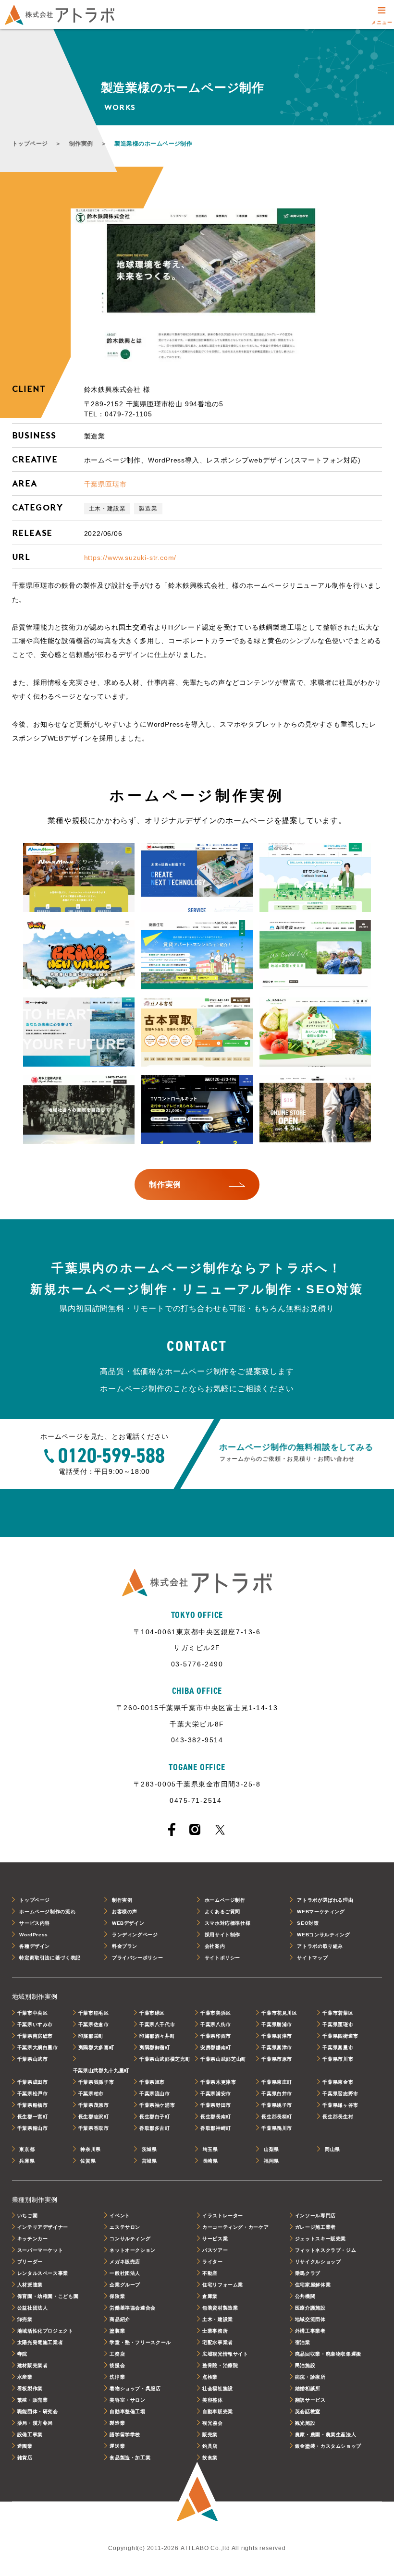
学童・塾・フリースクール (140, 2342)
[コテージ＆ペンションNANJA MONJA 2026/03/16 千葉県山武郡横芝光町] (79, 878)
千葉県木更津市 (218, 2082)
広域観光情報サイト (225, 2354)
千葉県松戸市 (33, 2094)
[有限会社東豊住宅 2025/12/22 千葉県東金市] (197, 955)
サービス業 (215, 2239)
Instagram (195, 1829)
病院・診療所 (310, 2377)
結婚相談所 (308, 2388)
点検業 (210, 2377)
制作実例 (81, 144)
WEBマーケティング (321, 1912)
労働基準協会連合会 (133, 2308)
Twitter (220, 1830)
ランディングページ (135, 1935)
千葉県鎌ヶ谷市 (340, 2105)
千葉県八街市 (216, 2024)
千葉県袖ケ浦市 (157, 2105)
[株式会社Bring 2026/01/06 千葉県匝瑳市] (79, 955)
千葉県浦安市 (216, 2094)
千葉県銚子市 (277, 2105)
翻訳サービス (310, 2400)
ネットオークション (133, 2250)
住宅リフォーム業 (223, 2285)
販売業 (210, 2435)
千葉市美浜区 (216, 2013)
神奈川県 (91, 2149)
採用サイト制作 (222, 1935)
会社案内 (215, 1946)
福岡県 (271, 2161)
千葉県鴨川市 (277, 2128)
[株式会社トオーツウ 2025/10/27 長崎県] (79, 1033)
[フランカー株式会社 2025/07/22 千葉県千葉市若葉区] (197, 1110)
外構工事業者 (310, 2331)
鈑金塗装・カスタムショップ (328, 2446)
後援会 (117, 2365)
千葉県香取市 (94, 2128)
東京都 (27, 2149)
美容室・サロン (127, 2400)
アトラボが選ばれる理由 (325, 1900)
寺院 (22, 2354)
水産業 (25, 2377)
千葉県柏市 (91, 2094)
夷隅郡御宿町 (155, 2047)
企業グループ (125, 2285)
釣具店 (210, 2446)
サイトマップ (312, 1958)
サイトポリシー (222, 1958)
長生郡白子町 (155, 2117)
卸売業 (25, 2319)
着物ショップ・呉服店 (135, 2388)
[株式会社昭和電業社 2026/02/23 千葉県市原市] (197, 878)
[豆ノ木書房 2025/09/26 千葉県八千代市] (197, 1033)
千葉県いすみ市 (35, 2024)
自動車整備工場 (127, 2412)
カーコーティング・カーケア (235, 2227)
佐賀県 (88, 2161)
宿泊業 (303, 2342)
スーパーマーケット (40, 2250)
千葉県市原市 (277, 2059)
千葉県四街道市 (340, 2036)
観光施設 (305, 2423)
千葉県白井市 (277, 2094)
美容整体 (213, 2400)
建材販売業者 (33, 2365)
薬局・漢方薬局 (35, 2423)
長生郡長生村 (338, 2117)
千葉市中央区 (33, 2013)
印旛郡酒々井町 (157, 2036)
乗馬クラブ (308, 2273)
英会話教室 (308, 2412)
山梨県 (271, 2149)
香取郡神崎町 (216, 2128)
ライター (213, 2262)
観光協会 (213, 2423)
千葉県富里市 (338, 2047)
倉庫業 (210, 2296)
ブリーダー (30, 2262)
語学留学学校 (125, 2435)
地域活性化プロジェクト (45, 2331)
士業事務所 (215, 2331)
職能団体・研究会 (38, 2412)
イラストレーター (223, 2216)
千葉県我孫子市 (96, 2082)
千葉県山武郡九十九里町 (101, 2071)
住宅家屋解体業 (313, 2285)
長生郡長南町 (216, 2117)
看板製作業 (30, 2388)
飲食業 (210, 2458)
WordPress (34, 1935)
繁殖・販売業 (33, 2400)
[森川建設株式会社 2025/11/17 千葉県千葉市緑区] (315, 955)
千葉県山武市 (33, 2059)
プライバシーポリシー (137, 1958)
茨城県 (149, 2149)
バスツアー (215, 2250)
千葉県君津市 (277, 2036)
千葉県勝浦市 (277, 2024)
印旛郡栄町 (91, 2036)
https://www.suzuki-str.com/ (130, 558)
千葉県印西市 (216, 2036)
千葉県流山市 (155, 2094)
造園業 (25, 2446)
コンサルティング (130, 2239)
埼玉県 (210, 2149)
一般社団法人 (125, 2273)
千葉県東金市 (338, 2082)
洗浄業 (117, 2377)
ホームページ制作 (225, 1900)
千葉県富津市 (277, 2047)
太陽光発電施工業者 (40, 2342)
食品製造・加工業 (130, 2458)
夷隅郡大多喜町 (96, 2047)
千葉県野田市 (216, 2105)
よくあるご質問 (222, 1912)
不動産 (210, 2273)
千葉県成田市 (33, 2082)
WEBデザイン (128, 1923)
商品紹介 (120, 2319)
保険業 (117, 2296)
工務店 (117, 2354)
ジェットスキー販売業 (320, 2239)
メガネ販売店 (125, 2262)
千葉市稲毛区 (94, 2013)
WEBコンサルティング (323, 1935)
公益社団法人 (33, 2308)
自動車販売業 (218, 2412)
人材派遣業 (30, 2285)
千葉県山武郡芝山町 (223, 2059)
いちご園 (28, 2216)
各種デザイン (35, 1946)
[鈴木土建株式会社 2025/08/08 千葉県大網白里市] (79, 1110)
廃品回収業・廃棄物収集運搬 (328, 2354)
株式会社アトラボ (60, 15)
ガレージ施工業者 (315, 2227)
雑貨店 (25, 2458)
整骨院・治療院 (220, 2365)
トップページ (30, 144)
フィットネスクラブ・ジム (326, 2250)
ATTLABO (197, 2493)
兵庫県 (27, 2161)
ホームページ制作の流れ (47, 1912)
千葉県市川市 (338, 2059)
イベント (120, 2216)
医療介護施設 (310, 2308)
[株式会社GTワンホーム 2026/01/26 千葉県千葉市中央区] (315, 878)
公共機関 (305, 2296)
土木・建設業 (107, 509)
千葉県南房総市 (35, 2036)
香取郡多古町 (155, 2128)
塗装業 (117, 2331)
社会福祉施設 (218, 2388)
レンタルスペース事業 (43, 2273)
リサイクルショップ (318, 2262)
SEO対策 (308, 1923)
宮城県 (149, 2161)
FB (172, 1829)
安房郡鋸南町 (216, 2047)
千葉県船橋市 (33, 2105)
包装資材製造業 (220, 2308)
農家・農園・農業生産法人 (326, 2435)
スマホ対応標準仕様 (228, 1923)
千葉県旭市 (152, 2082)
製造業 (148, 509)
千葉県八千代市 (157, 2024)
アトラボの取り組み (320, 1946)
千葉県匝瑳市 (105, 484)
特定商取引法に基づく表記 (50, 1958)
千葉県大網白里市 (38, 2047)
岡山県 (332, 2149)
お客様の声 (125, 1912)
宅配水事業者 (218, 2342)
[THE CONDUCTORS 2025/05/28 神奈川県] (315, 1110)
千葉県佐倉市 (94, 2024)
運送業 (117, 2446)
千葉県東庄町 (277, 2082)
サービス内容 (35, 1923)
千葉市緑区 (152, 2013)
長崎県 (210, 2161)
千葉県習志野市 (340, 2094)
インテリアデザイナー (43, 2227)
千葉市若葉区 (338, 2013)
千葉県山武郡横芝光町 (165, 2059)
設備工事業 (30, 2435)
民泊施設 (305, 2365)
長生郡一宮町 (33, 2117)
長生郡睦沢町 (94, 2117)
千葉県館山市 (33, 2128)
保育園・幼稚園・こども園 (48, 2296)
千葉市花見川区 (279, 2013)
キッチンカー (33, 2239)
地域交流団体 (310, 2319)
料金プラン (125, 1946)
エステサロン (125, 2227)
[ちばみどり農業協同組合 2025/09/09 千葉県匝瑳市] (315, 1033)
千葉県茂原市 (94, 2105)
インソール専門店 (315, 2216)
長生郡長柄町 (277, 2117)
